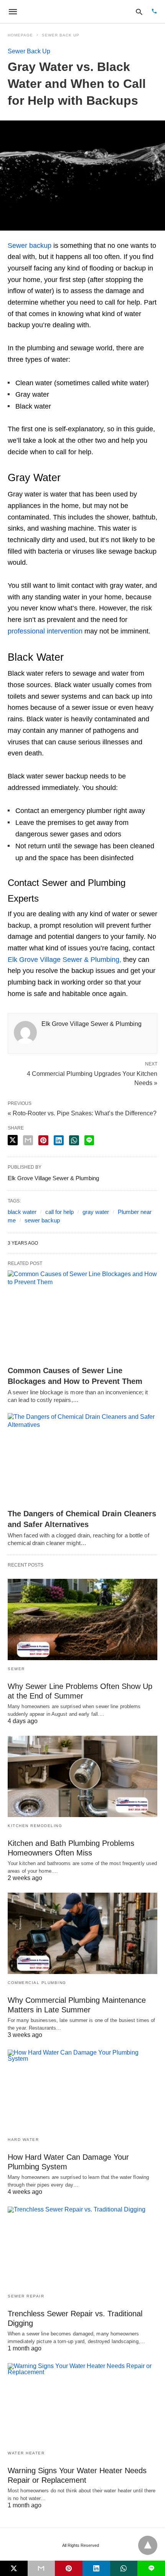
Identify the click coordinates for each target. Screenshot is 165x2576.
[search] (139, 12)
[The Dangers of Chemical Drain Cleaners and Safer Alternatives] (82, 1459)
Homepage (20, 35)
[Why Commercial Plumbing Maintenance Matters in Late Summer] (82, 1933)
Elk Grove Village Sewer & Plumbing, (64, 960)
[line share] (89, 1140)
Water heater (26, 2453)
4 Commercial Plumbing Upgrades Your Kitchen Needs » (92, 1078)
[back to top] (148, 2545)
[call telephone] (154, 12)
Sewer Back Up (61, 35)
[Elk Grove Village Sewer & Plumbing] (75, 12)
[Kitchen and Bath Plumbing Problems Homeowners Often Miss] (82, 1776)
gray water (96, 1212)
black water (22, 1212)
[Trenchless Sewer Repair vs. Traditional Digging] (82, 2247)
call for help (59, 1212)
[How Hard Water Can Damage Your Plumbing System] (82, 2090)
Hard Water (23, 2140)
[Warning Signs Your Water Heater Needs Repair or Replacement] (82, 2404)
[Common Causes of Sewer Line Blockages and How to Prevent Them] (82, 1316)
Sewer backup (30, 246)
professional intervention (45, 631)
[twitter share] (13, 1140)
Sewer (16, 1669)
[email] (41, 2568)
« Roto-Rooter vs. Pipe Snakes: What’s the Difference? (82, 1113)
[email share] (28, 1140)
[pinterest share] (43, 1140)
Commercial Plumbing (37, 1983)
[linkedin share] (59, 1140)
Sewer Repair (26, 2296)
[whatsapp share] (74, 1140)
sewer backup (42, 1220)
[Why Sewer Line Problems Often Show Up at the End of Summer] (82, 1619)
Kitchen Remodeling (35, 1826)
